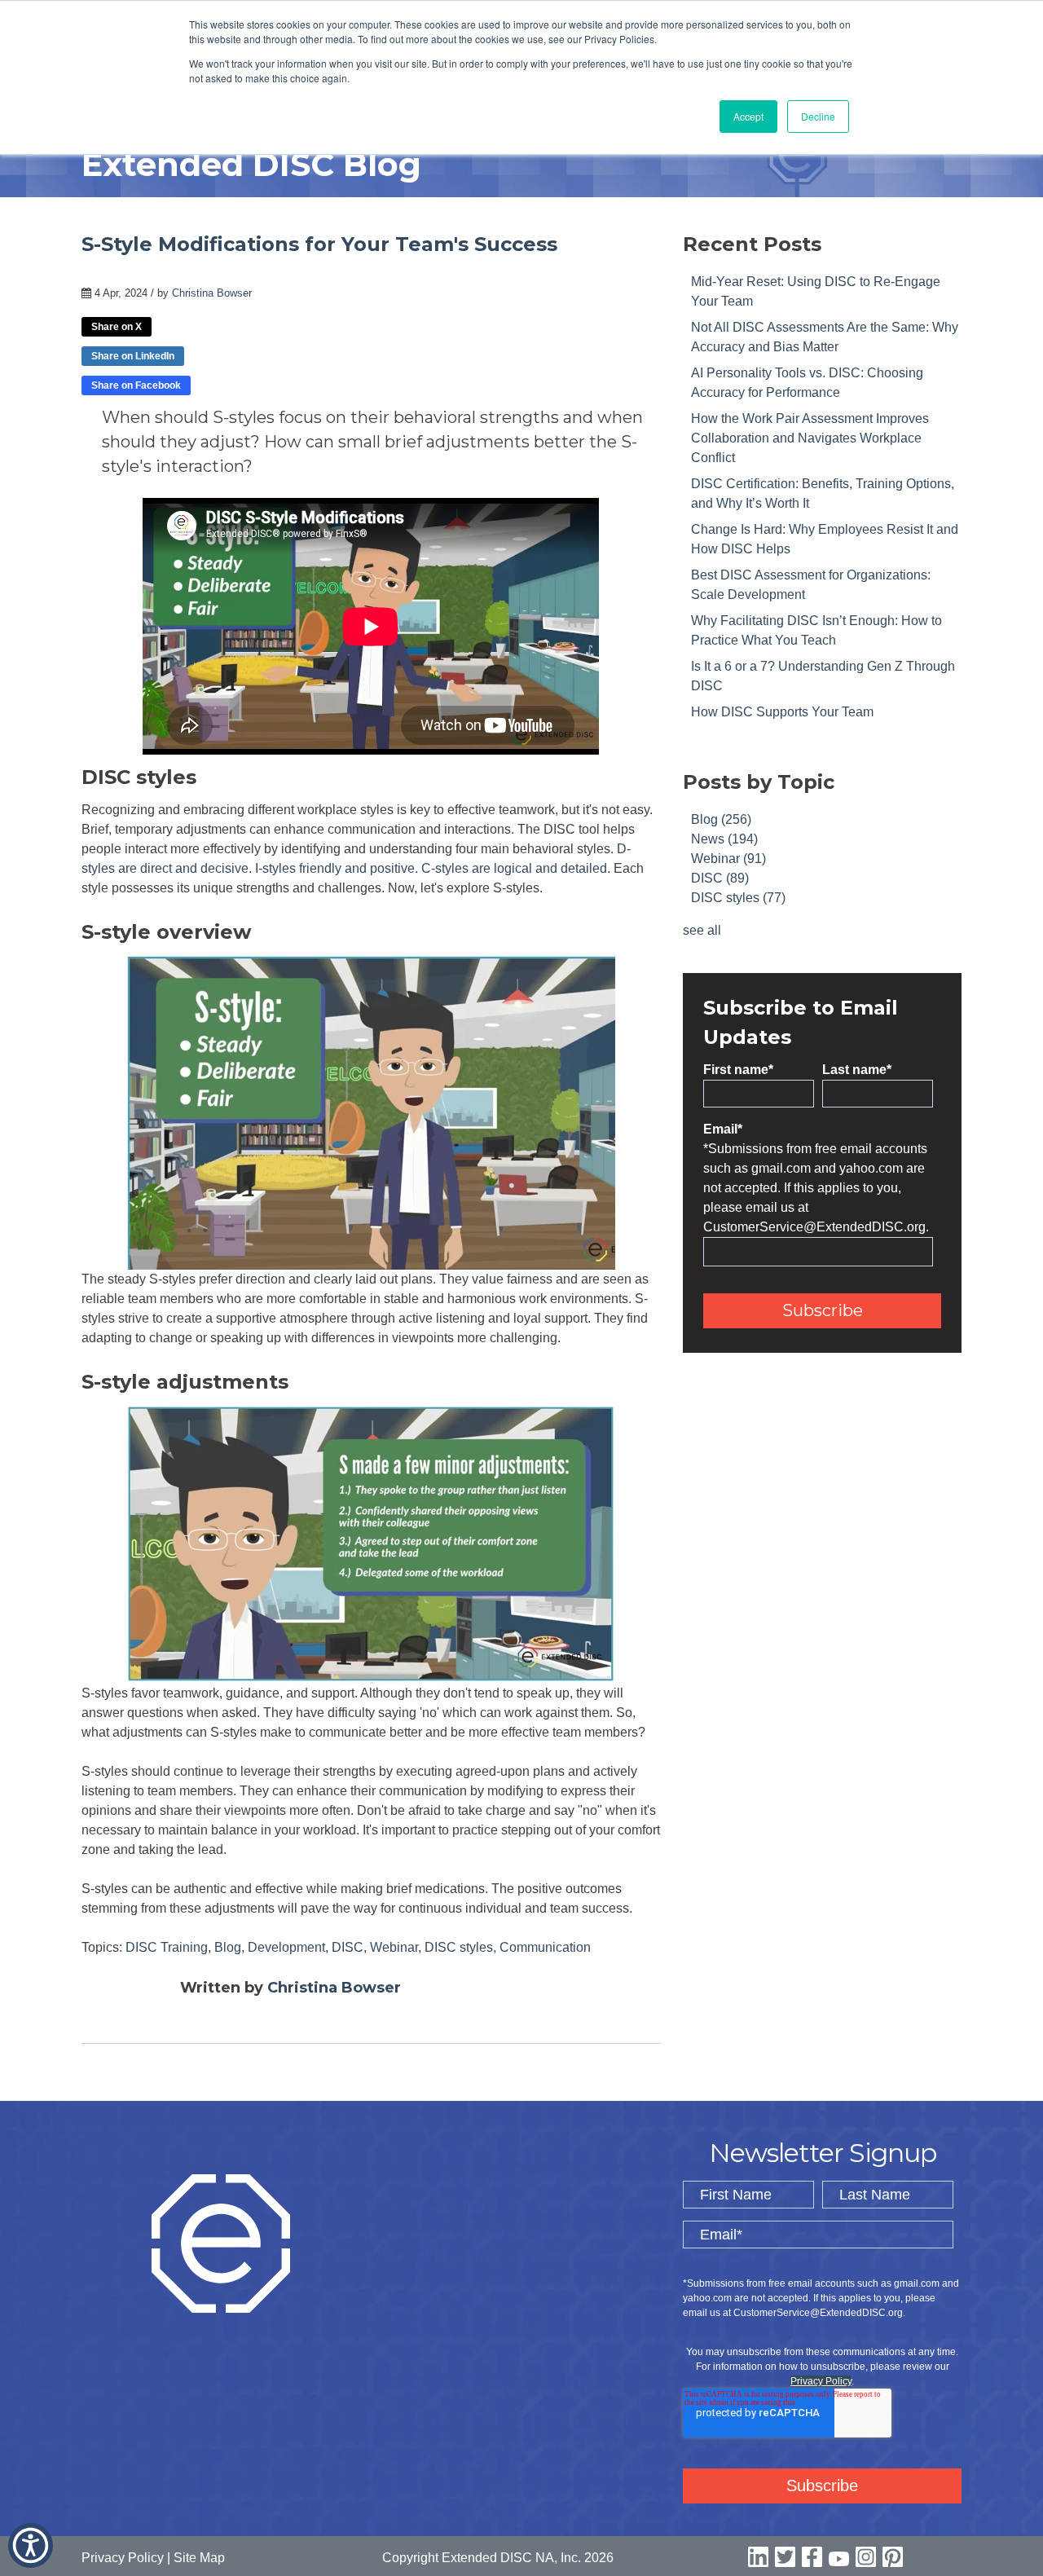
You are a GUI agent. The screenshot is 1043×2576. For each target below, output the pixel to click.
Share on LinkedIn (133, 356)
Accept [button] (748, 116)
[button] (31, 2545)
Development (286, 1947)
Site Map (199, 2558)
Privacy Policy (821, 2381)
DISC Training (167, 1947)
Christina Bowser (212, 293)
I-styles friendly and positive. (337, 868)
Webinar (394, 1947)
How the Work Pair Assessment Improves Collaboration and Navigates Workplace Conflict (810, 438)
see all (702, 930)
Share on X (117, 327)
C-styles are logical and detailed (514, 868)
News (724, 839)
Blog (228, 1947)
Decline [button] (818, 116)
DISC (348, 1947)
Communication (545, 1947)
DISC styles (459, 1947)
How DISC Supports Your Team (782, 712)
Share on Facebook (136, 385)
